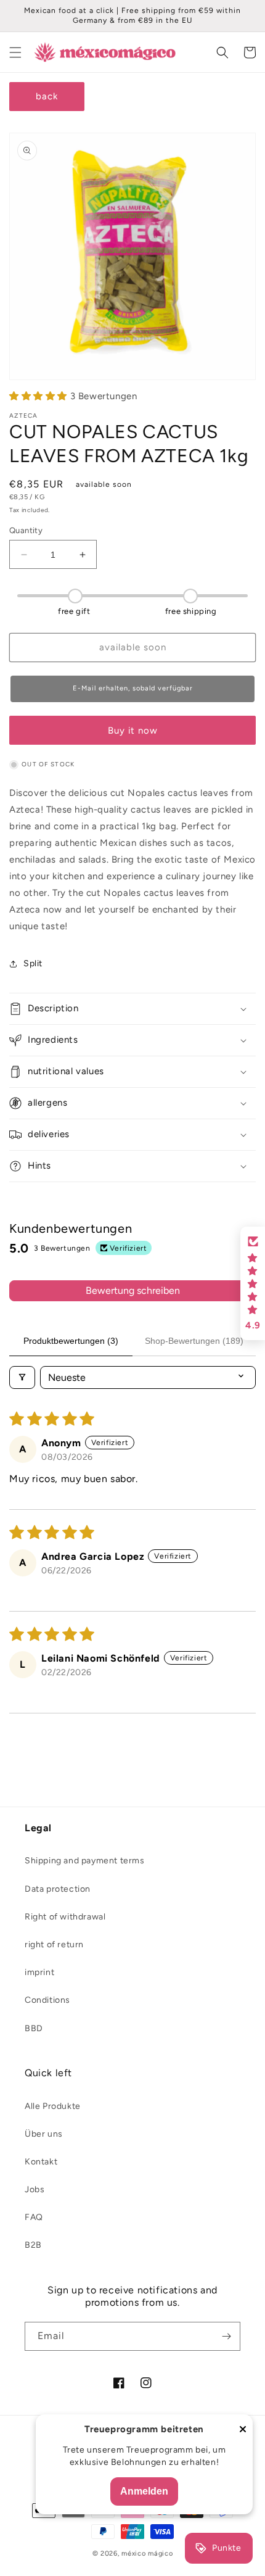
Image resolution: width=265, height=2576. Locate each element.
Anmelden (144, 2491)
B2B (33, 2245)
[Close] (243, 2430)
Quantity (26, 530)
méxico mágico (147, 2553)
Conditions (47, 2000)
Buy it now (133, 731)
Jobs (35, 2189)
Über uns (44, 2134)
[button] (15, 52)
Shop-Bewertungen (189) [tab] (194, 1341)
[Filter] (22, 1377)
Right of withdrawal (65, 1917)
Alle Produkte (53, 2106)
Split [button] (33, 963)
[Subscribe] (226, 2336)
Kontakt (41, 2162)
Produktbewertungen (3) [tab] (71, 1341)
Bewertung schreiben (133, 1290)
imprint (39, 1972)
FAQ (34, 2217)
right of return (54, 1944)
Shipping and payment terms (85, 1861)
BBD (34, 2028)
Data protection (58, 1889)
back (47, 96)
